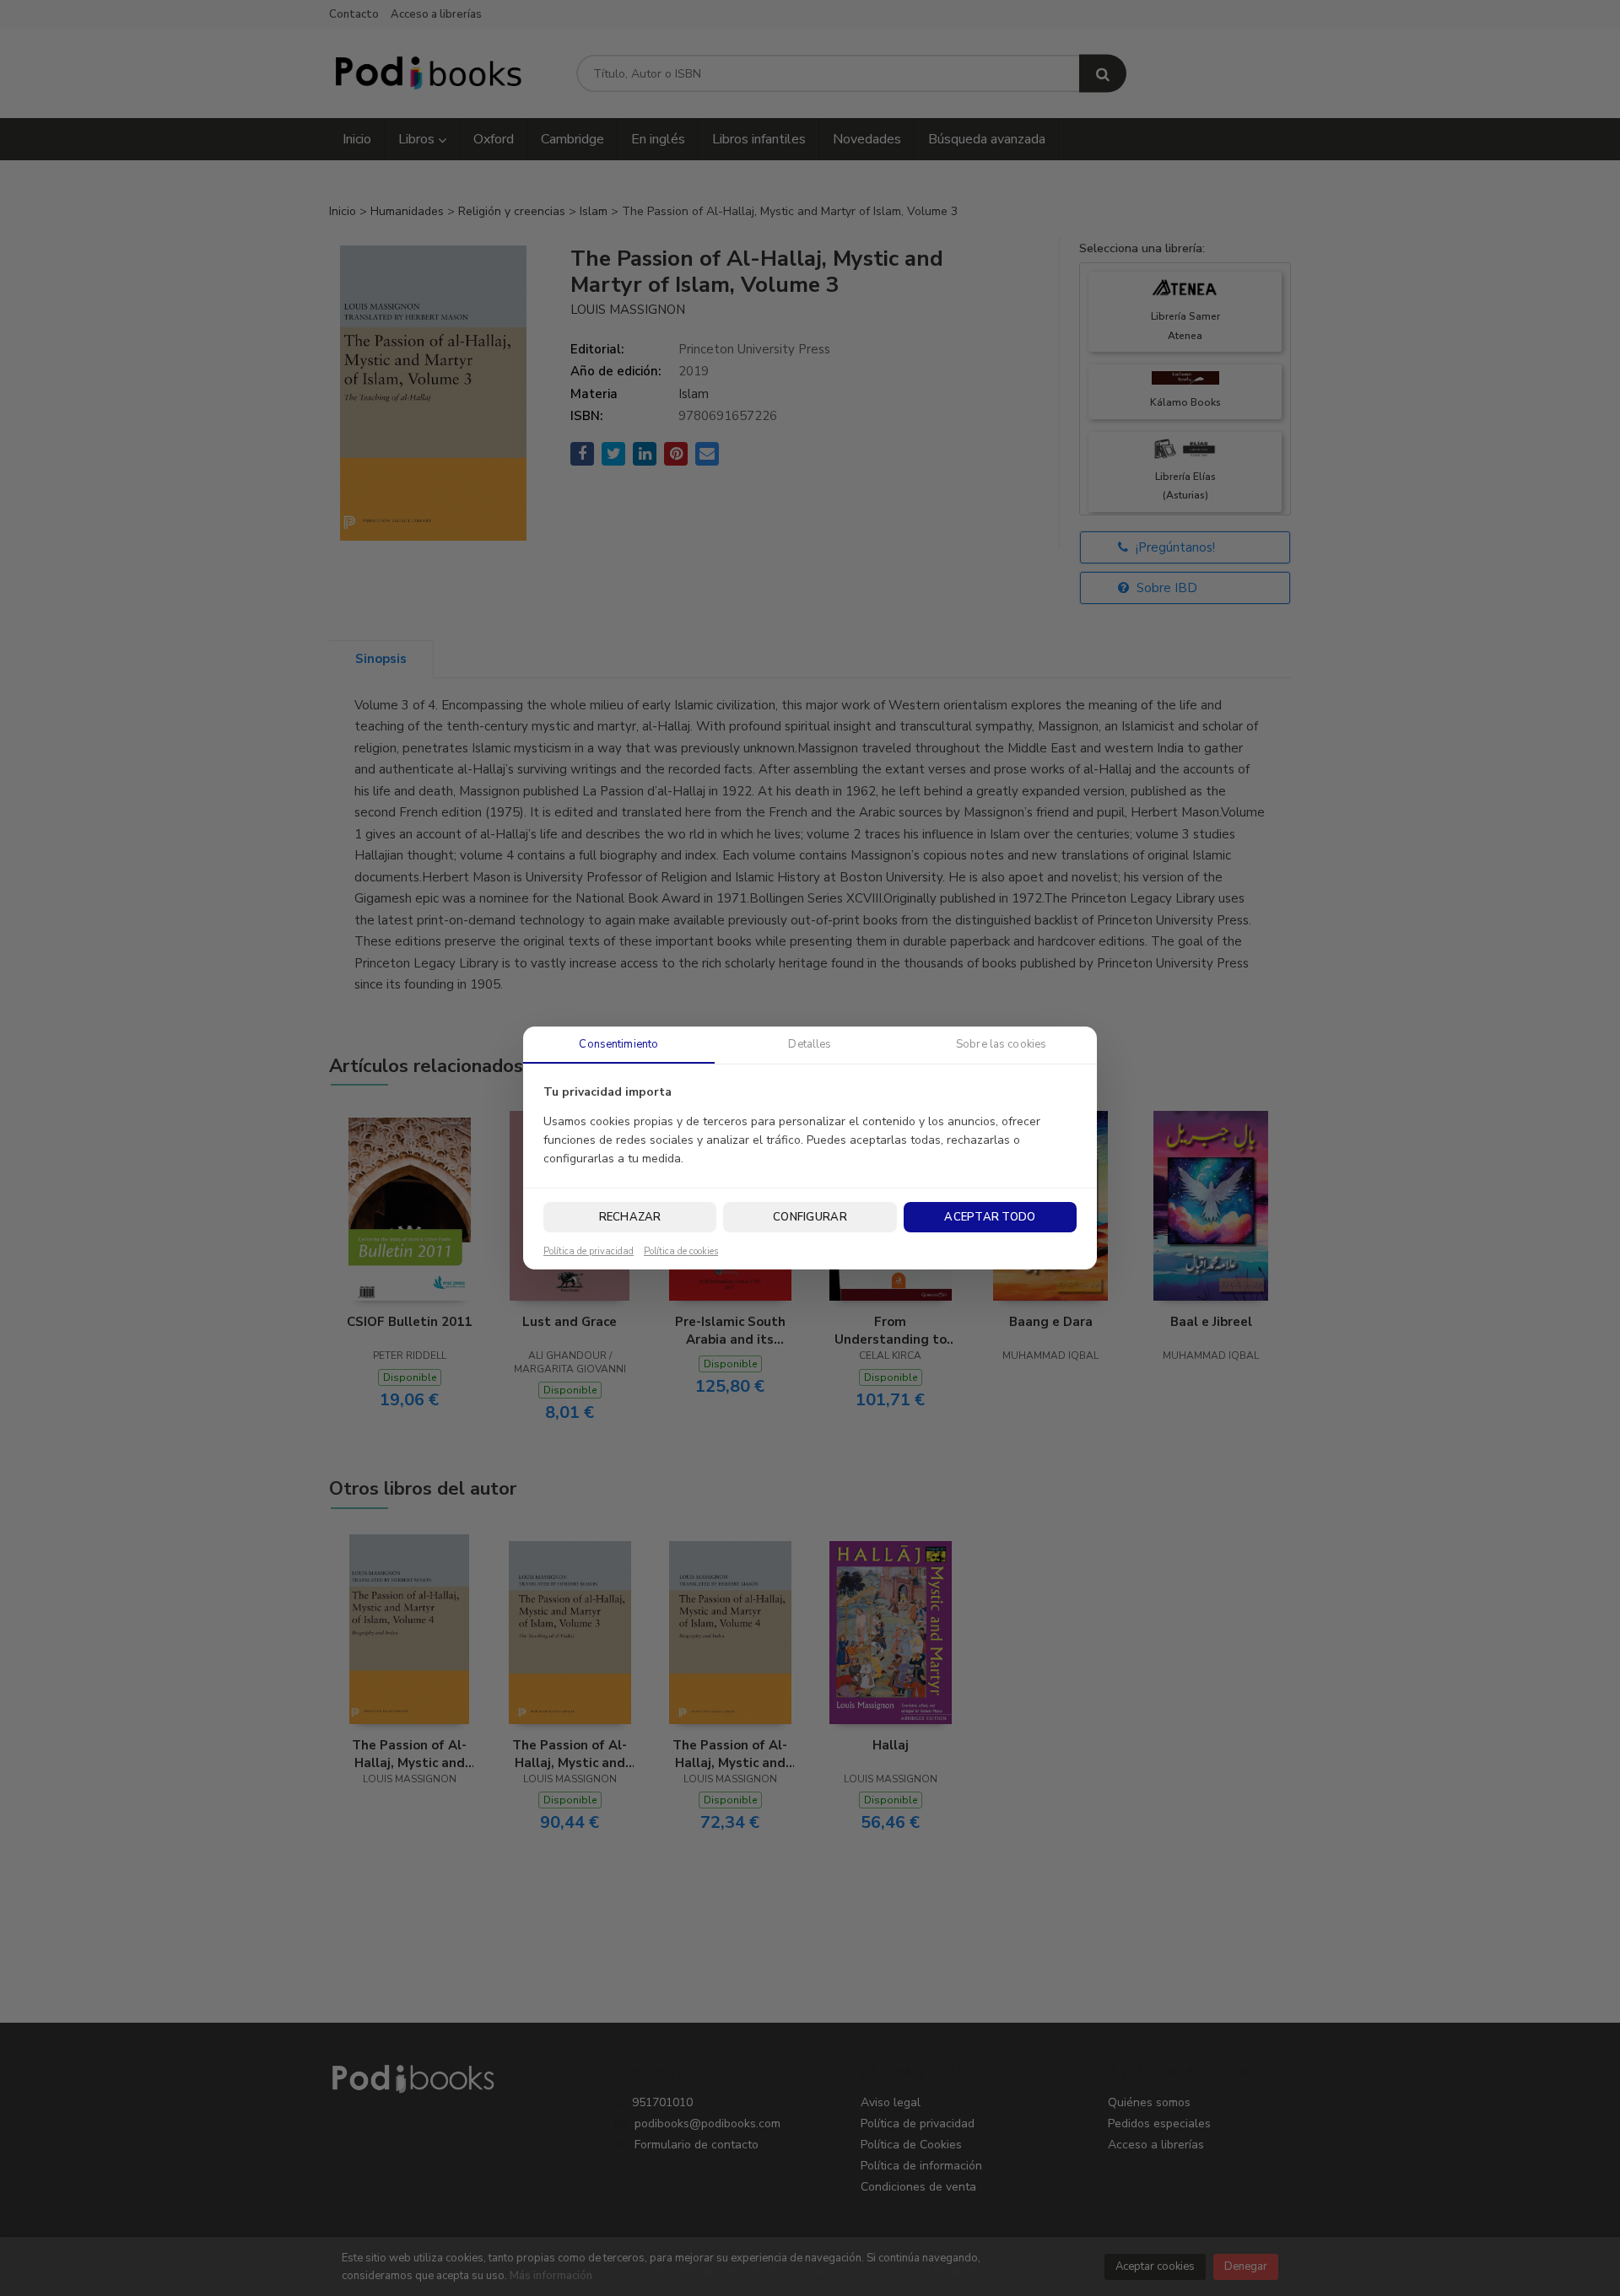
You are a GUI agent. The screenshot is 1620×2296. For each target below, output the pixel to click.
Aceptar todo (990, 1217)
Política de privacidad (589, 1252)
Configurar (810, 1217)
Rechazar (630, 1217)
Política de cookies (681, 1252)
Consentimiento (618, 1044)
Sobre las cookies (1001, 1044)
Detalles (810, 1044)
